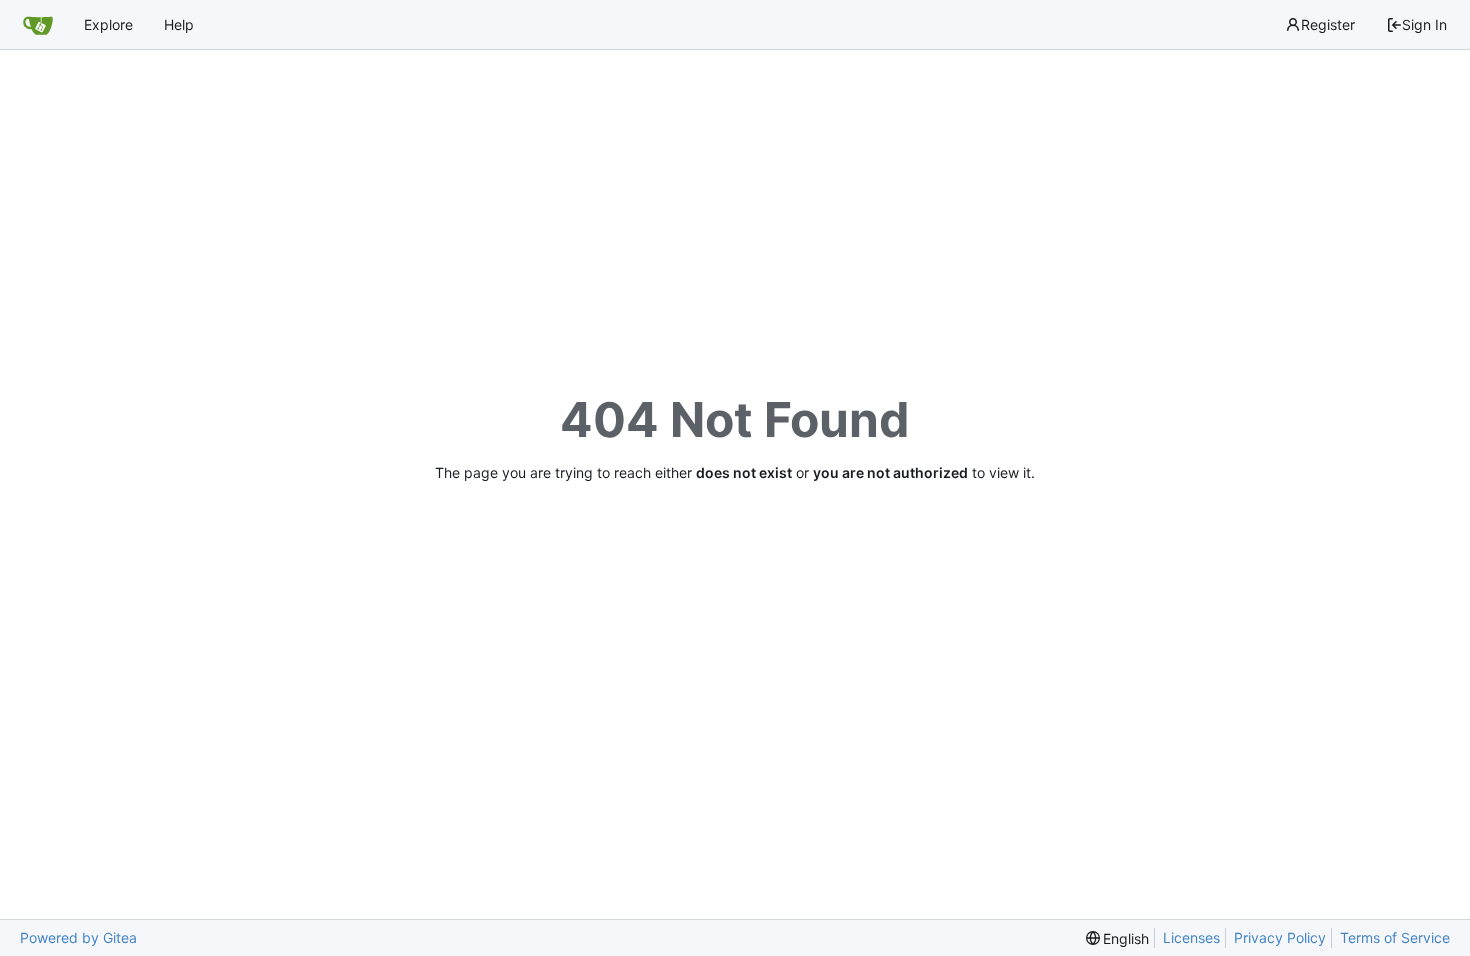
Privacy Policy (1280, 937)
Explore (108, 24)
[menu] (1118, 938)
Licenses (1191, 937)
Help (179, 24)
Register (1328, 24)
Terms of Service (1395, 937)
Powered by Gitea (78, 937)
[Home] (38, 25)
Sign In (1424, 24)
